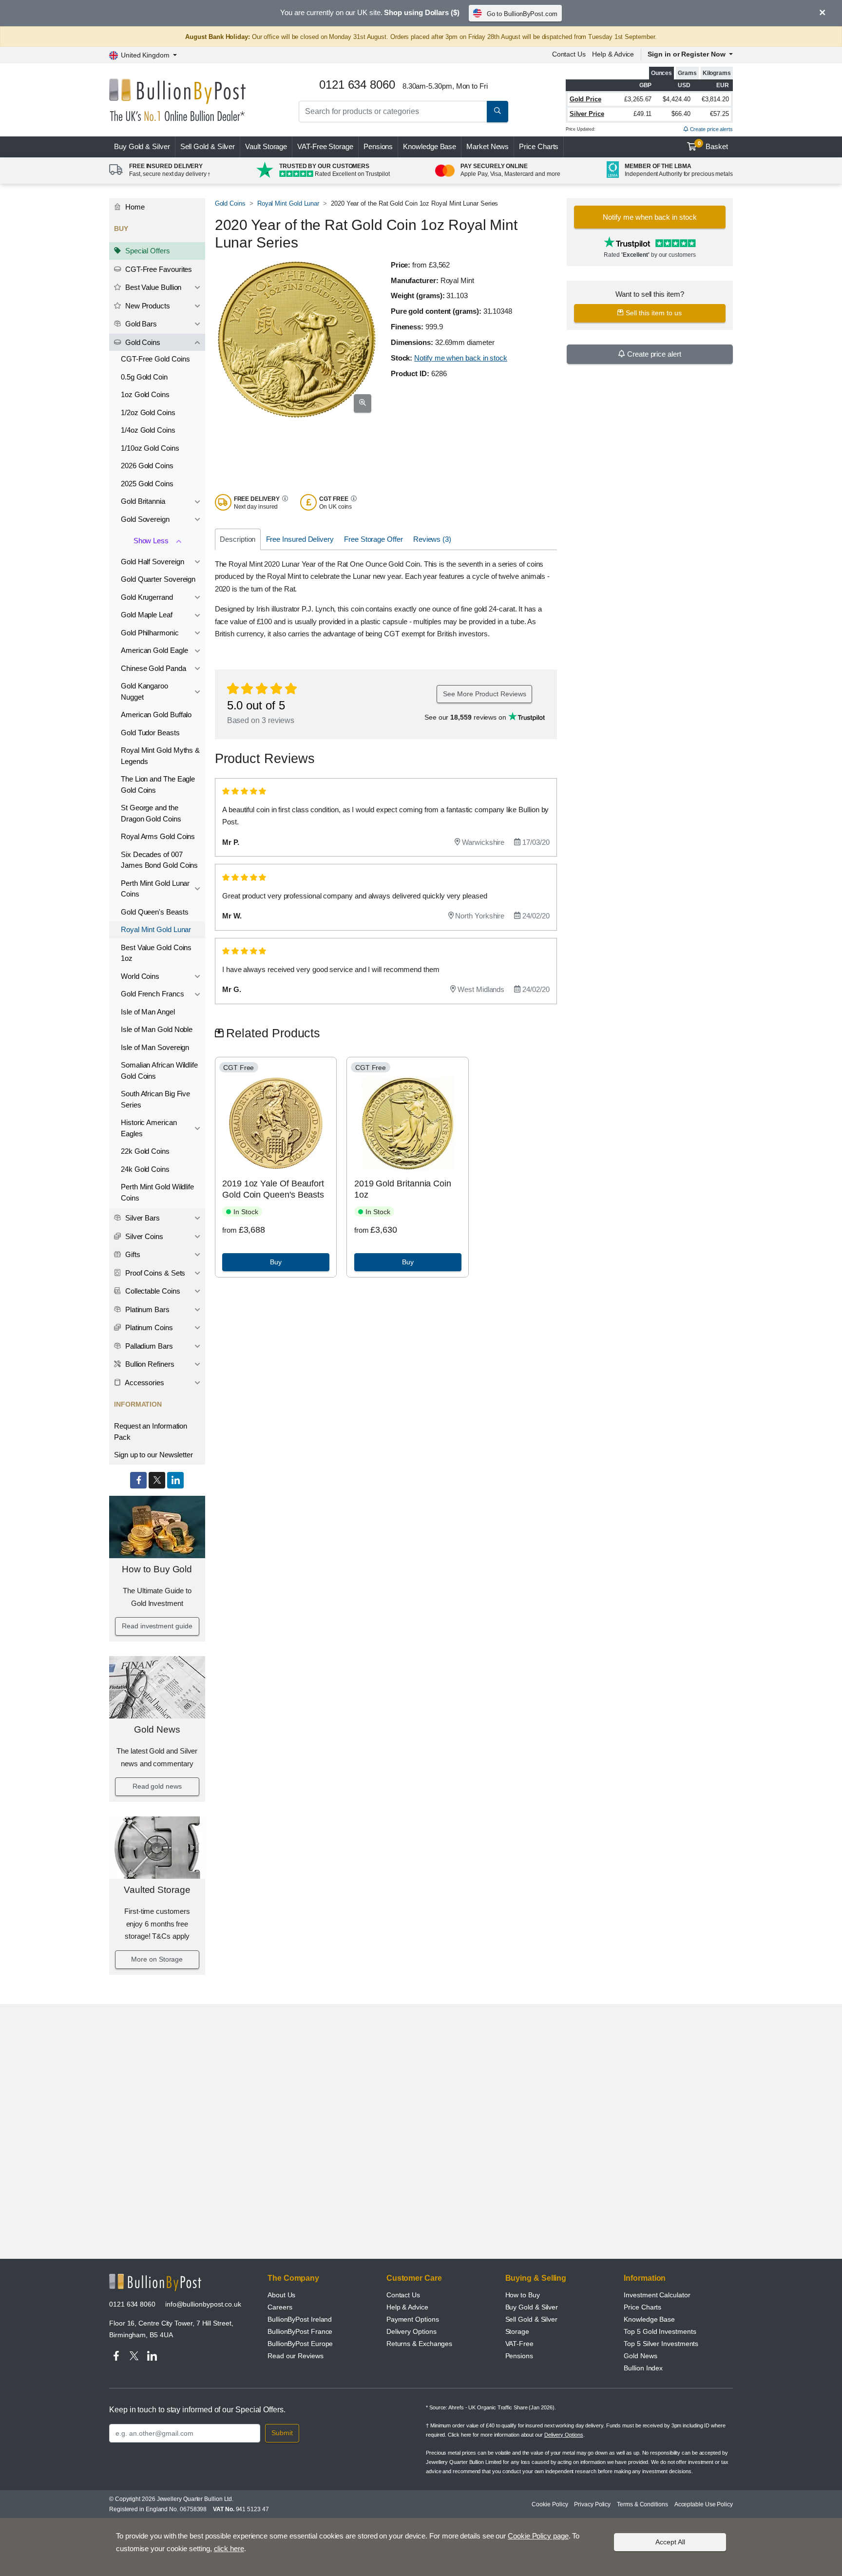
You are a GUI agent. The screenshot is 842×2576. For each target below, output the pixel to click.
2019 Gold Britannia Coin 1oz (403, 1189)
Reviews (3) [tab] (432, 539)
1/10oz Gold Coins (150, 448)
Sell (208, 146)
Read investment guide (157, 1626)
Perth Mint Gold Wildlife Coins (157, 1192)
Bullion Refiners (149, 1364)
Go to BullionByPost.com (522, 14)
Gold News (157, 1729)
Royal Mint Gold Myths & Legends (160, 756)
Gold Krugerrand (147, 597)
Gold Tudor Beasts (150, 733)
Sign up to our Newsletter (153, 1455)
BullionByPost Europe (300, 2344)
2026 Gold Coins (147, 466)
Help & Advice (613, 54)
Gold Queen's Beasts (154, 912)
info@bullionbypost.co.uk (203, 2304)
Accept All (670, 2542)
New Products (147, 306)
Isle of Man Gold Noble (157, 1029)
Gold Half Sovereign (152, 562)
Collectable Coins (152, 1291)
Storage (517, 2331)
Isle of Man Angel (148, 1012)
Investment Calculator (657, 2295)
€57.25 (719, 114)
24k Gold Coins (145, 1169)
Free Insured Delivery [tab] (300, 539)
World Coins (140, 976)
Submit (282, 2433)
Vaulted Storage (157, 1890)
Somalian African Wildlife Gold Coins (159, 1070)
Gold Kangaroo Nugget (144, 691)
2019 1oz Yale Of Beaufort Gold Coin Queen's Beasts (273, 1189)
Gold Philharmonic (150, 633)
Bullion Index (643, 2368)
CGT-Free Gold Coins (155, 359)
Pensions (378, 146)
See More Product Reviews (484, 694)
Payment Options (413, 2319)
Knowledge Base (430, 146)
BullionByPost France (300, 2331)
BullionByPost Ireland (300, 2319)
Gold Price (585, 99)
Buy (142, 146)
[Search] (498, 112)
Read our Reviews (296, 2356)
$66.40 (681, 114)
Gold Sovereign (145, 519)
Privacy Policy (592, 2504)
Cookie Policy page (538, 2536)
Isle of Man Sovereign (155, 1047)
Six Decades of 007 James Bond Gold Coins (159, 860)
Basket (713, 146)
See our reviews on (466, 717)
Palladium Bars (148, 1346)
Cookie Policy (550, 2504)
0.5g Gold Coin (144, 377)
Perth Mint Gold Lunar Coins (155, 889)
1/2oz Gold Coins (148, 412)
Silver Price (587, 114)
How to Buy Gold (157, 1569)
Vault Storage (266, 146)
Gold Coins (142, 342)
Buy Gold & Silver (532, 2307)
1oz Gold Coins (145, 394)
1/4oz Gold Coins (148, 430)
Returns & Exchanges (419, 2344)
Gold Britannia (143, 501)
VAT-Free (325, 146)
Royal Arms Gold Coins (158, 836)
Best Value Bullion (152, 287)
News (488, 146)
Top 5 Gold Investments (660, 2331)
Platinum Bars (146, 1309)
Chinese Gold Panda (153, 668)
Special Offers (147, 251)
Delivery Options (411, 2331)
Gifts (132, 1254)
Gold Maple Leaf (147, 615)
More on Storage (157, 1959)
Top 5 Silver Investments (661, 2344)
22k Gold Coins (145, 1151)
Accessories (144, 1383)
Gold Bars (140, 324)
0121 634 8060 (132, 2304)
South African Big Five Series (155, 1099)
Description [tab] (238, 539)
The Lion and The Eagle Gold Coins (158, 784)
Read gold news (157, 1786)
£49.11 (643, 114)
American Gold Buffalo (156, 715)
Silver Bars (142, 1218)
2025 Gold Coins (147, 484)
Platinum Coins (148, 1327)
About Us (281, 2295)
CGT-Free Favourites (158, 269)
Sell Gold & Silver (532, 2319)
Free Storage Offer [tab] (373, 539)
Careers (280, 2307)
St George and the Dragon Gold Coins (151, 813)
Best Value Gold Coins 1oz (156, 953)
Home (134, 207)
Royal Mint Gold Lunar (156, 929)
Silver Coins (143, 1236)
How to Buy (523, 2295)
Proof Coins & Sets (154, 1273)
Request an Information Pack (151, 1431)
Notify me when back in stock (461, 358)
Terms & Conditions (642, 2504)
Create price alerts (711, 129)
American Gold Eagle (154, 650)
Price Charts (539, 146)
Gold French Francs (153, 994)
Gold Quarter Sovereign (158, 579)
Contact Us (569, 54)
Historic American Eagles (149, 1128)
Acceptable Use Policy (704, 2504)
